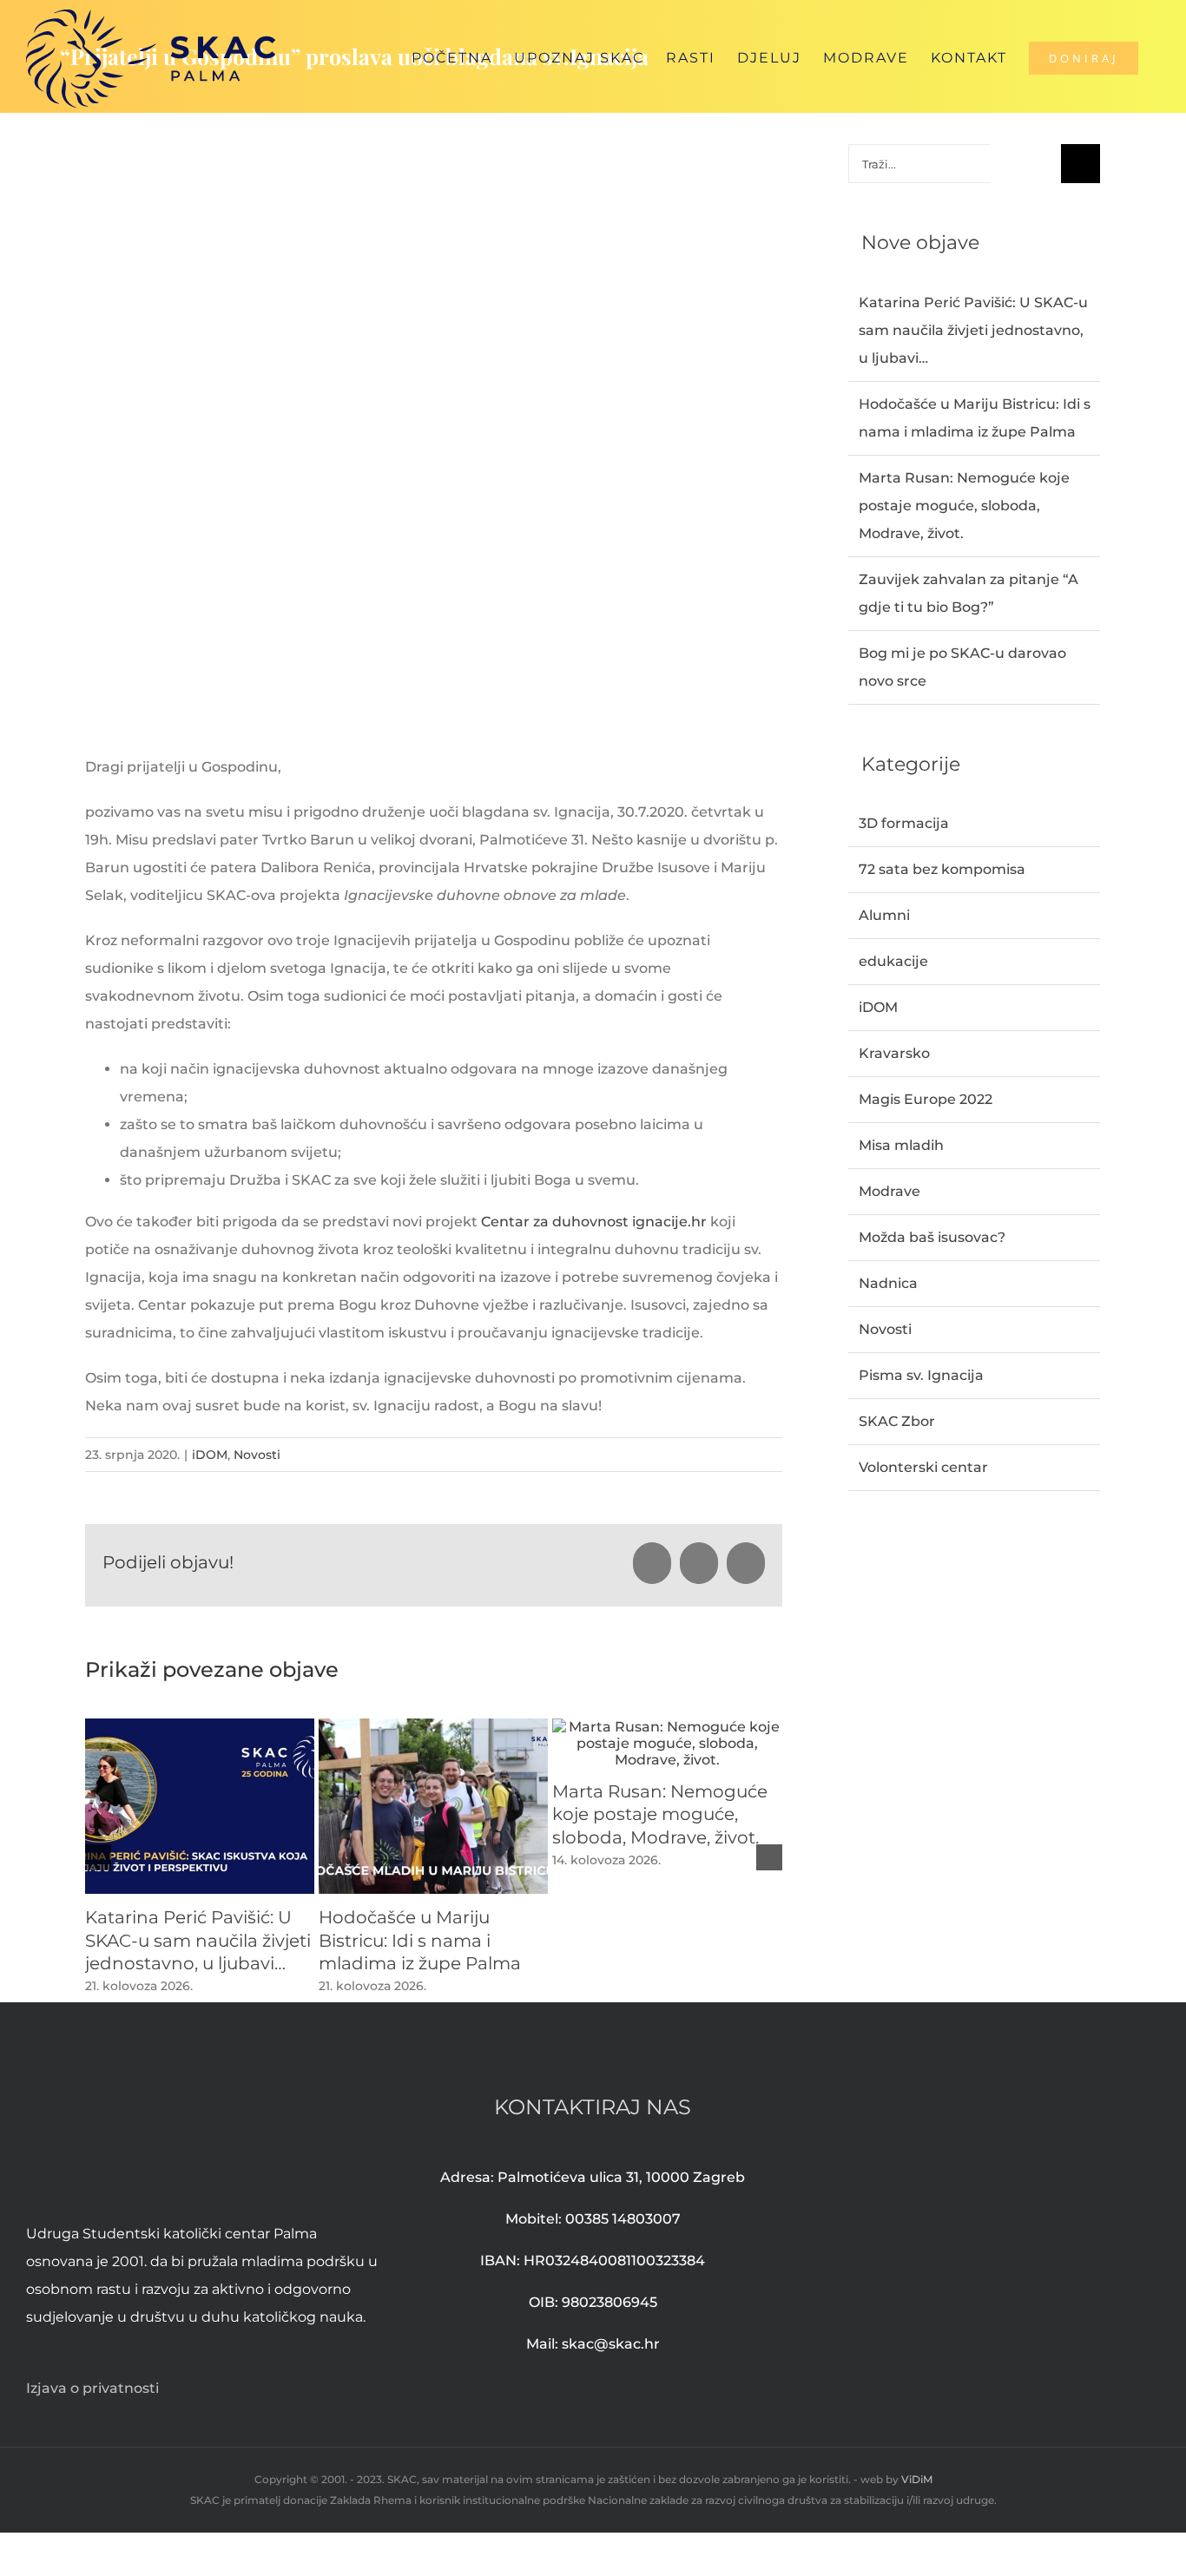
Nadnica (888, 1283)
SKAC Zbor (897, 1421)
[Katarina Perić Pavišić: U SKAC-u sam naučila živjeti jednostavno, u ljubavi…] (200, 1727)
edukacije (893, 961)
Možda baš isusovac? (932, 1237)
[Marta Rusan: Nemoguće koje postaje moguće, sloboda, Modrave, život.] (667, 1727)
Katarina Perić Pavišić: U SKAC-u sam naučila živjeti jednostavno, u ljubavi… (198, 1940)
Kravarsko (894, 1053)
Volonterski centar (923, 1467)
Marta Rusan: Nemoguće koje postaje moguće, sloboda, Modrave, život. (660, 1814)
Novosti (257, 1455)
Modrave (889, 1191)
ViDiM (917, 2479)
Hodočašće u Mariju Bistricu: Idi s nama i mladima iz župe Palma (420, 1940)
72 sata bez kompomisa (942, 869)
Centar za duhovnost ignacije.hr (594, 1222)
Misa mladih (901, 1145)
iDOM (210, 1455)
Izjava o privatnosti (92, 2388)
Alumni (884, 915)
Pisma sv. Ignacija (921, 1375)
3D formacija (904, 823)
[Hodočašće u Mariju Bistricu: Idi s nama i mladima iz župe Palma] (433, 1727)
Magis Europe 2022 (926, 1099)
